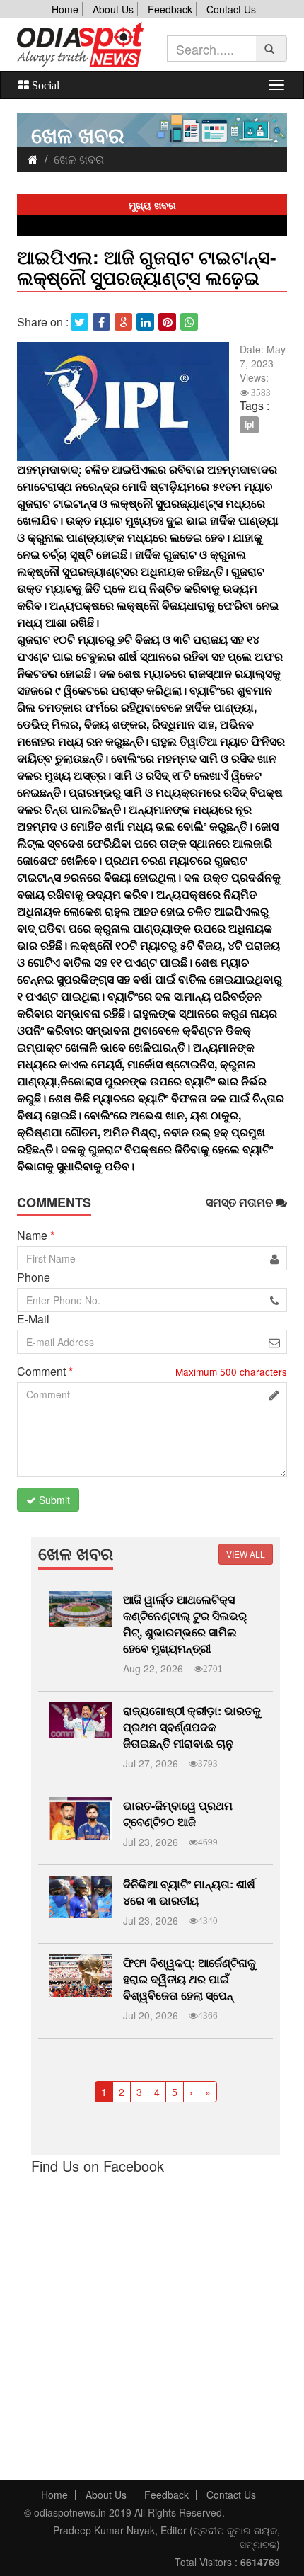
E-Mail (33, 1319)
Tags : (255, 406)
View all (246, 1554)
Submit (53, 1500)
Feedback (170, 9)
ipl (249, 424)
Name (36, 1236)
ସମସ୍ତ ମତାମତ (241, 1202)
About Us (113, 9)
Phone (34, 1277)
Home (65, 9)
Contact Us (231, 9)
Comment (45, 1372)
